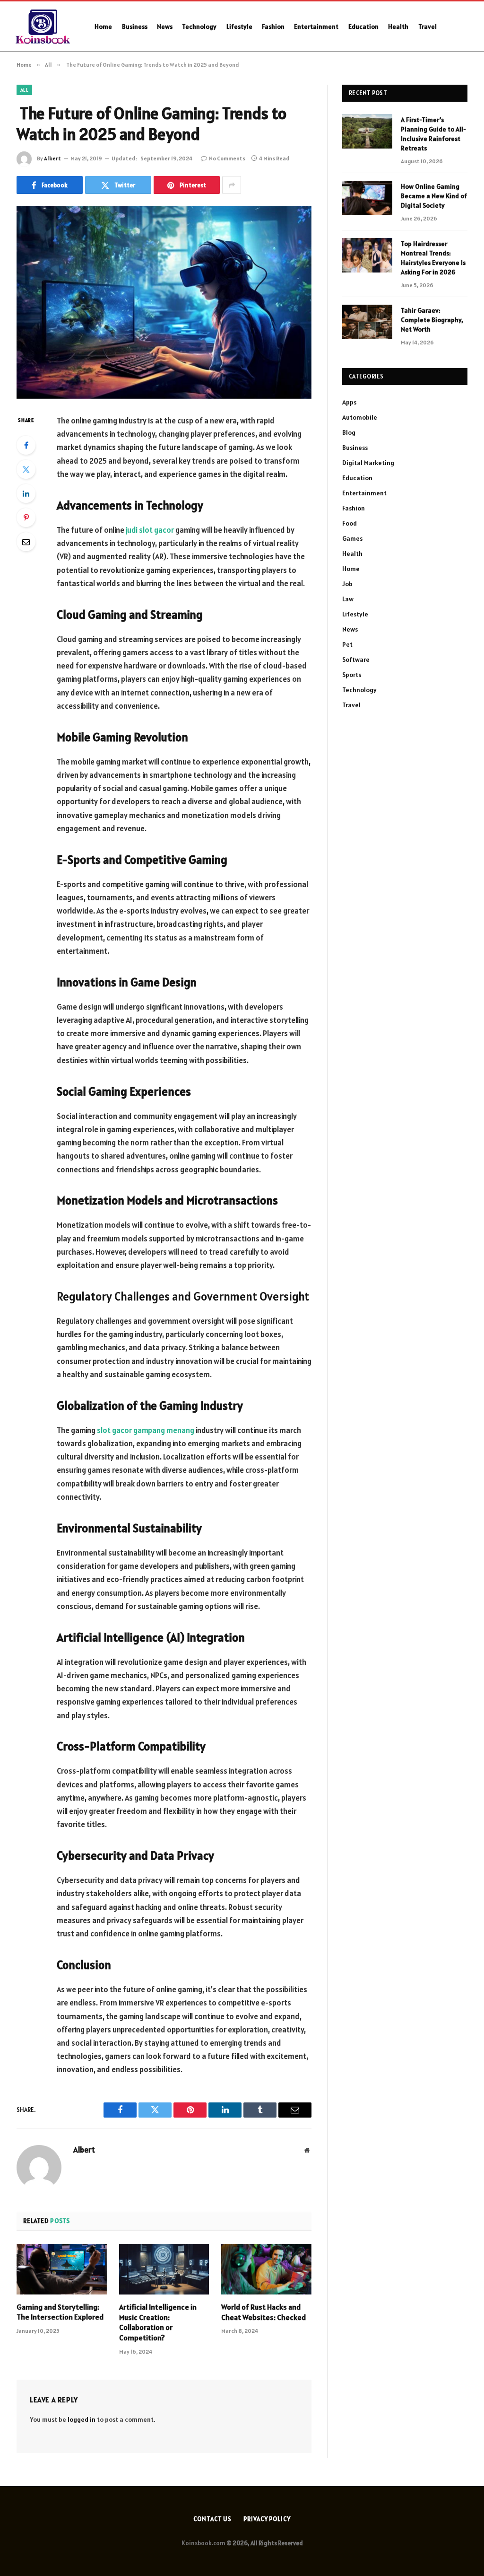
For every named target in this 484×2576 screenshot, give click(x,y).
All (24, 90)
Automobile (360, 417)
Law (348, 599)
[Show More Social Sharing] (232, 185)
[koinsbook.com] (44, 26)
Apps (349, 402)
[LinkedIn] (26, 493)
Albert (52, 158)
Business (135, 26)
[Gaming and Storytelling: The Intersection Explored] (62, 2269)
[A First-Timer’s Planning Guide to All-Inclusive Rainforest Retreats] (367, 131)
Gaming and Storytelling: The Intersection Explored (60, 2312)
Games (352, 538)
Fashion (273, 26)
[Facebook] (26, 445)
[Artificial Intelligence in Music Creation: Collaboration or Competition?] (164, 2269)
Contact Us (212, 2519)
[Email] (26, 542)
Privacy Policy (267, 2519)
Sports (352, 675)
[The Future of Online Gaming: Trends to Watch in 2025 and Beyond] (164, 302)
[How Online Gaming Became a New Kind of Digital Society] (367, 198)
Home (103, 26)
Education (363, 26)
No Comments (227, 158)
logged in (82, 2419)
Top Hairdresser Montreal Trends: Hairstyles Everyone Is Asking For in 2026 (433, 258)
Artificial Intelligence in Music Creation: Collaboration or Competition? (158, 2322)
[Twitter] (26, 469)
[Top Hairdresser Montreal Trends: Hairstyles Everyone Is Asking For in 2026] (367, 255)
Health (398, 26)
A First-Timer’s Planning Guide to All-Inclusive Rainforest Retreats (433, 134)
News (165, 26)
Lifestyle (239, 26)
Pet (347, 644)
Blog (349, 432)
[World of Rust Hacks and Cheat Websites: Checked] (266, 2269)
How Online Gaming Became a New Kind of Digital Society (434, 196)
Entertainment (316, 26)
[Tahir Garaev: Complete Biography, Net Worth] (367, 322)
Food (350, 523)
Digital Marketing (368, 463)
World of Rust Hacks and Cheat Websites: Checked (264, 2312)
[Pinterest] (26, 518)
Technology (199, 26)
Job (347, 584)
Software (356, 659)
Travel (428, 26)
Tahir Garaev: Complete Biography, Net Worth (432, 320)
